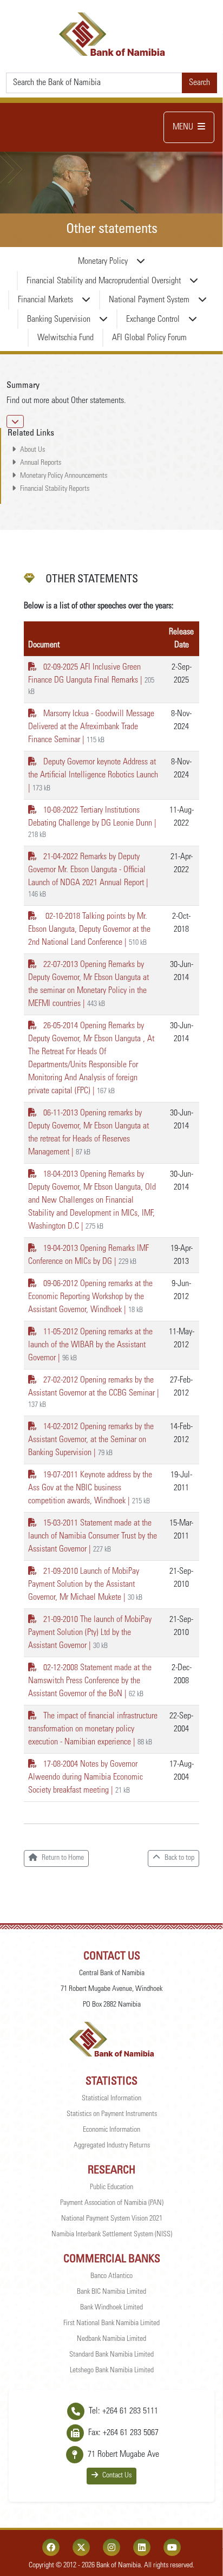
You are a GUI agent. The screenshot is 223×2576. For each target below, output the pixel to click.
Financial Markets (45, 300)
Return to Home (63, 1858)
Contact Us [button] (117, 2476)
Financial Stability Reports (55, 489)
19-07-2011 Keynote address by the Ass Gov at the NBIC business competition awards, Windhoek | (90, 1488)
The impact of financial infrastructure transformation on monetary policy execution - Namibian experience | (93, 1729)
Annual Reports (41, 463)
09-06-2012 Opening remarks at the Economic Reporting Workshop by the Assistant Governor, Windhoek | (90, 1297)
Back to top (179, 1858)
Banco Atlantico (111, 2276)
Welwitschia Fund (65, 338)
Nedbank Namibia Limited (111, 2339)
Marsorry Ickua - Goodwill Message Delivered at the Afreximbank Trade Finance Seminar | (91, 727)
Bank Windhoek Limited (111, 2308)
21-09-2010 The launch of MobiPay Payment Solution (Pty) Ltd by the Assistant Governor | (90, 1633)
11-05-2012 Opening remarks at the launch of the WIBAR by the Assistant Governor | (90, 1345)
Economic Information (111, 2130)
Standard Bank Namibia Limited (111, 2355)
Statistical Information (111, 2099)
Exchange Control (153, 320)
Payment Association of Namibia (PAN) (112, 2203)
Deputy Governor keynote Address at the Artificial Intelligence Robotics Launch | (93, 775)
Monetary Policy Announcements (64, 476)
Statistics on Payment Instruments (112, 2114)
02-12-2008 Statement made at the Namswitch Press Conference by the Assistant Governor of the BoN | (90, 1681)
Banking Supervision (59, 320)
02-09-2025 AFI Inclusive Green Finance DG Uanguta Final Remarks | (91, 680)
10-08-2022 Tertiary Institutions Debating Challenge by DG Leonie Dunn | (92, 823)
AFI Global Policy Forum (149, 338)
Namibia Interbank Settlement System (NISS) (112, 2235)
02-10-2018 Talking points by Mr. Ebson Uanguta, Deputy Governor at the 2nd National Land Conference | (89, 930)
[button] (15, 421)
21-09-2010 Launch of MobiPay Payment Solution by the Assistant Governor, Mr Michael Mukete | (85, 1585)
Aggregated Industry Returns (112, 2146)
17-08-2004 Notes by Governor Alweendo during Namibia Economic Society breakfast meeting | (86, 1777)
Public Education (111, 2188)
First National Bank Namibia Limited (111, 2324)
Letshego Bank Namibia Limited (112, 2371)
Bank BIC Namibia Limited (111, 2292)
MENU (183, 127)
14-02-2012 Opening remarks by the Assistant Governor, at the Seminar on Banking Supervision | (91, 1440)
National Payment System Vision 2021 (112, 2219)
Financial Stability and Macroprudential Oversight (104, 281)
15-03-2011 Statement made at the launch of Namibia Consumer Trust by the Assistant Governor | (93, 1536)
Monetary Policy (103, 262)
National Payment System (149, 300)
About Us (32, 450)
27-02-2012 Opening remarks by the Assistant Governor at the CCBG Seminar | (94, 1393)
